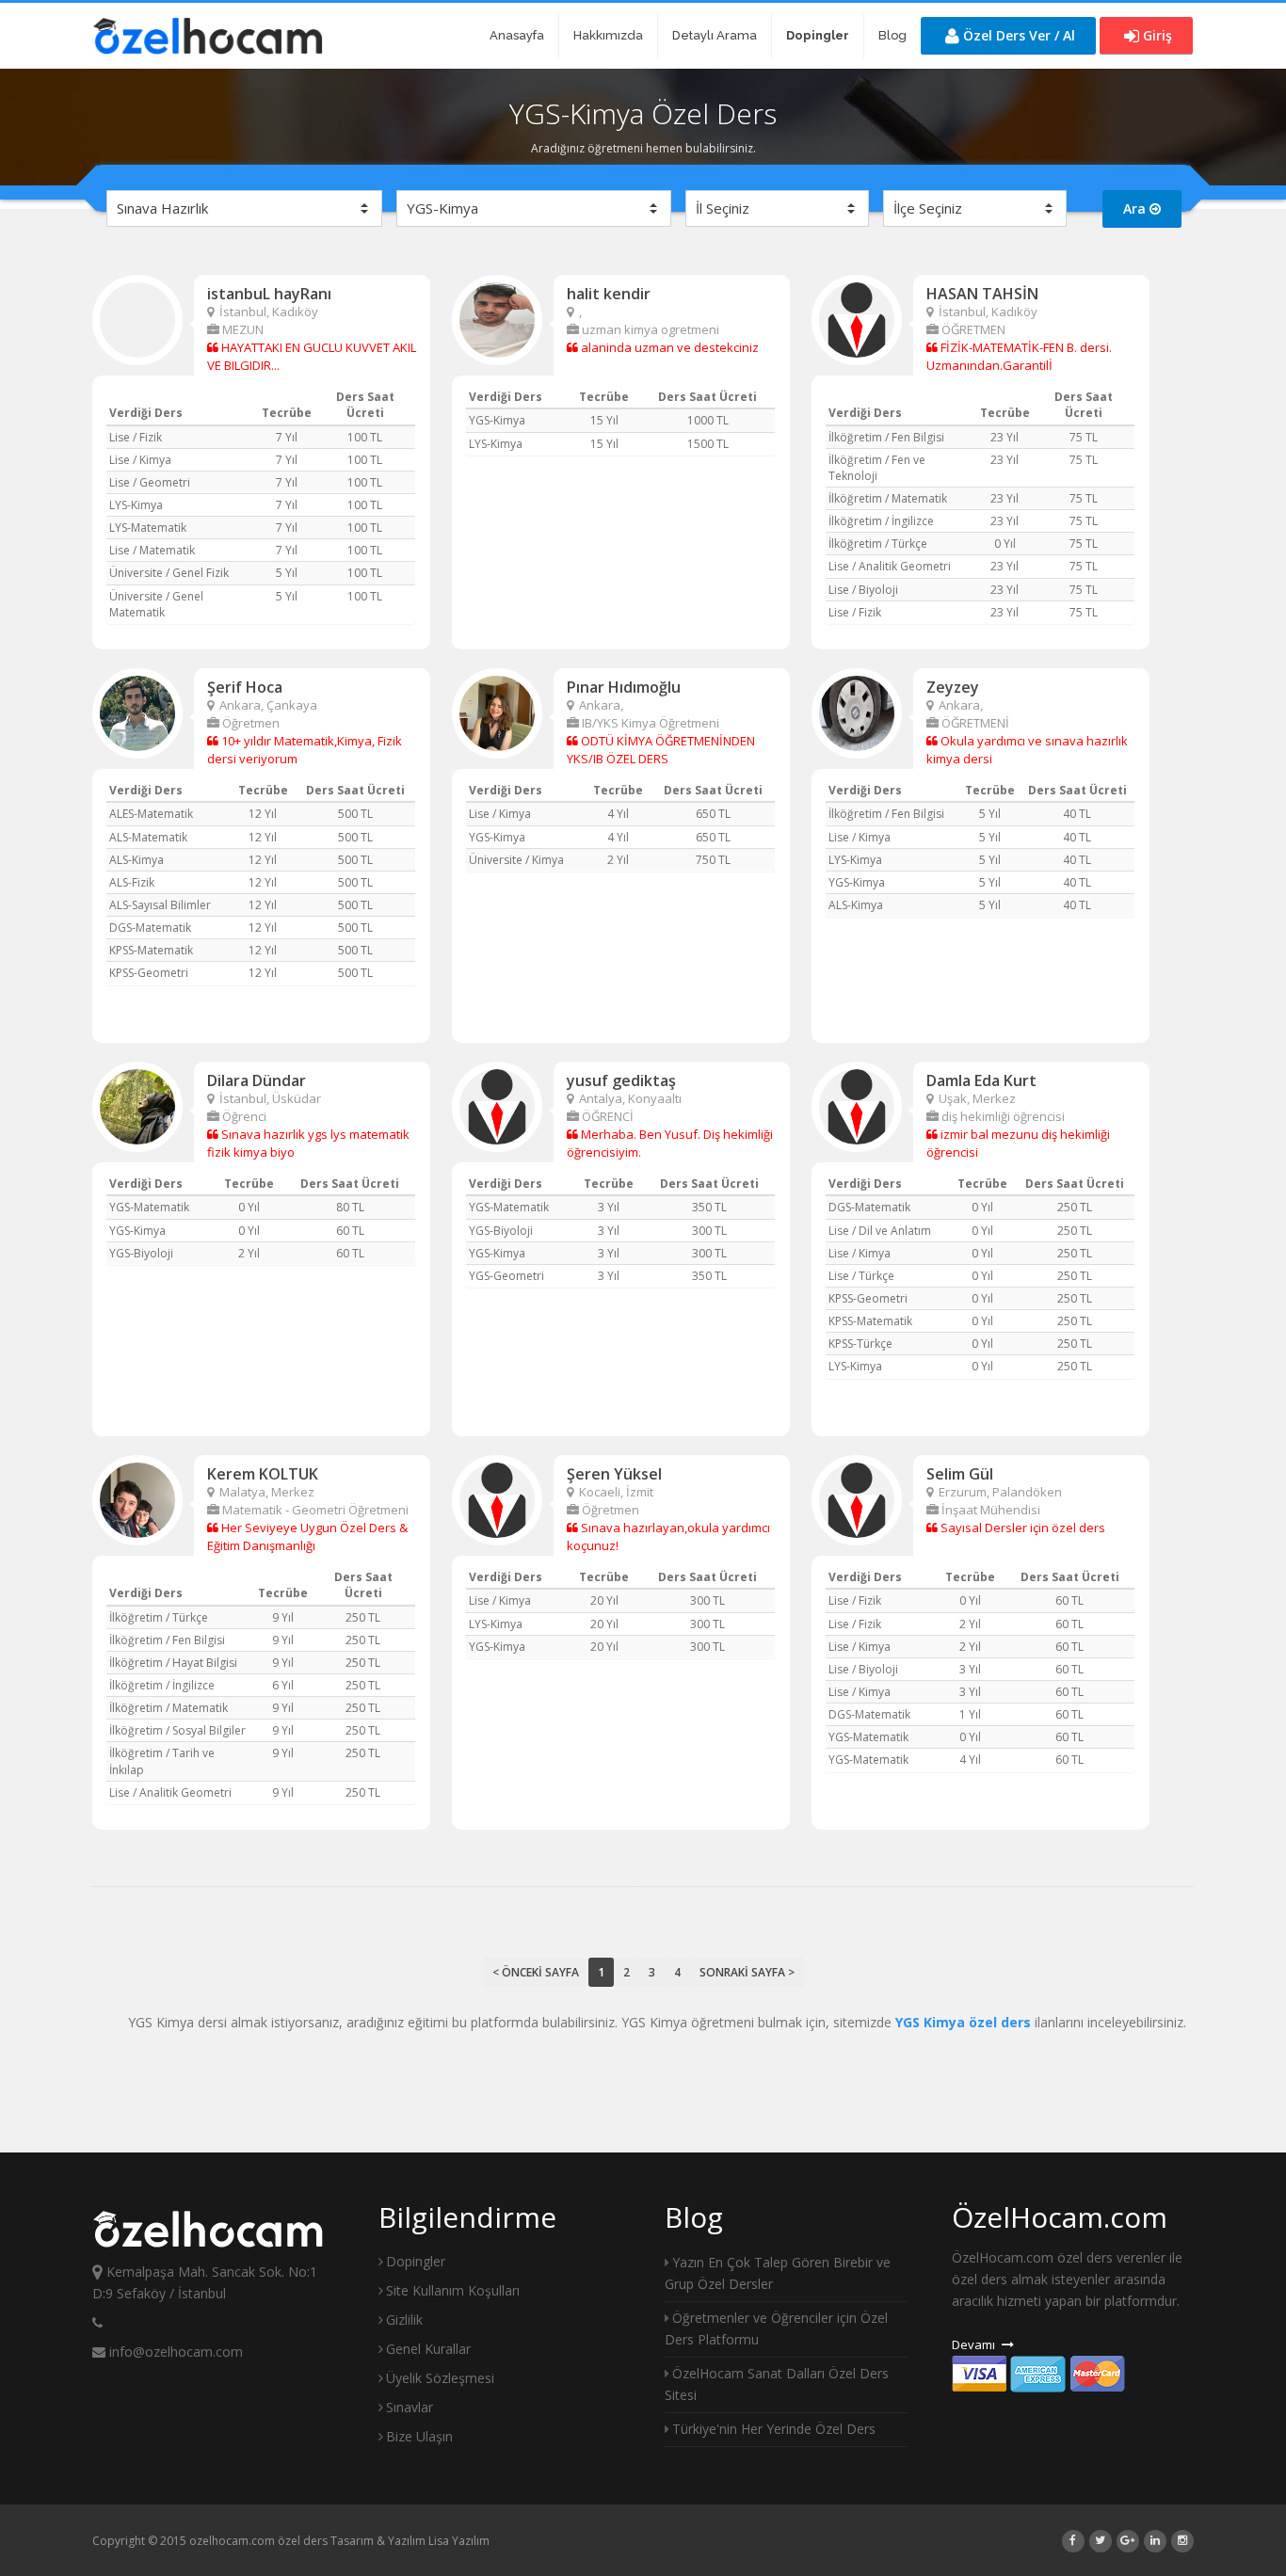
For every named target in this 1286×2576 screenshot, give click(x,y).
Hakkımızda (608, 35)
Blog (892, 35)
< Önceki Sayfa (536, 1972)
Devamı (975, 2344)
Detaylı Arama (715, 35)
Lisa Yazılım (459, 2541)
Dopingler (416, 2261)
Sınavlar (410, 2407)
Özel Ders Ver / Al (1017, 35)
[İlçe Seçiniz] (975, 208)
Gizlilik (404, 2320)
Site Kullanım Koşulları (453, 2290)
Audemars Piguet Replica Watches (183, 2541)
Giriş (1156, 35)
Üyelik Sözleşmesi (440, 2378)
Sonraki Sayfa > (747, 1972)
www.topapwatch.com (335, 2541)
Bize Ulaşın (419, 2436)
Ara (1136, 208)
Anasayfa (517, 35)
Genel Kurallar (428, 2349)
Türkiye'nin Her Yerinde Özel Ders (774, 2429)
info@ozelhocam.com (174, 2352)
